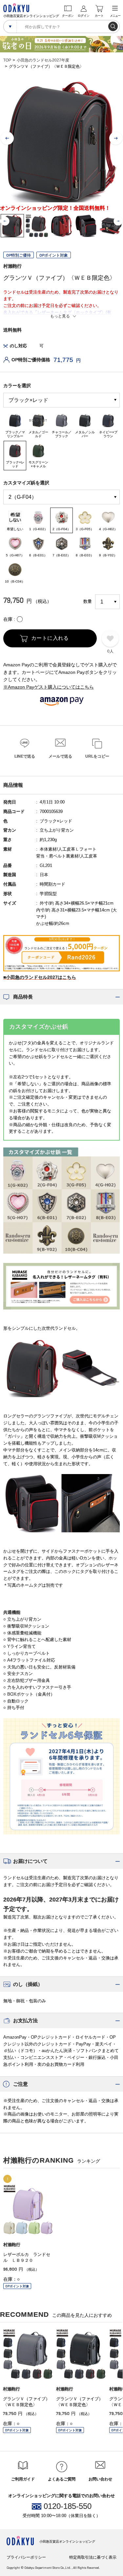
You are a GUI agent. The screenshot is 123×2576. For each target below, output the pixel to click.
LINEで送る (25, 756)
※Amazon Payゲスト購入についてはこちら (49, 687)
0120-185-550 (68, 2506)
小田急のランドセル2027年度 (43, 60)
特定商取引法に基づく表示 (93, 2557)
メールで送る (60, 756)
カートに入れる (50, 638)
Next (116, 138)
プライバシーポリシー (26, 2557)
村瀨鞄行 (12, 266)
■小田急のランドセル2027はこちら (40, 977)
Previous (7, 138)
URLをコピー (97, 756)
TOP (7, 60)
